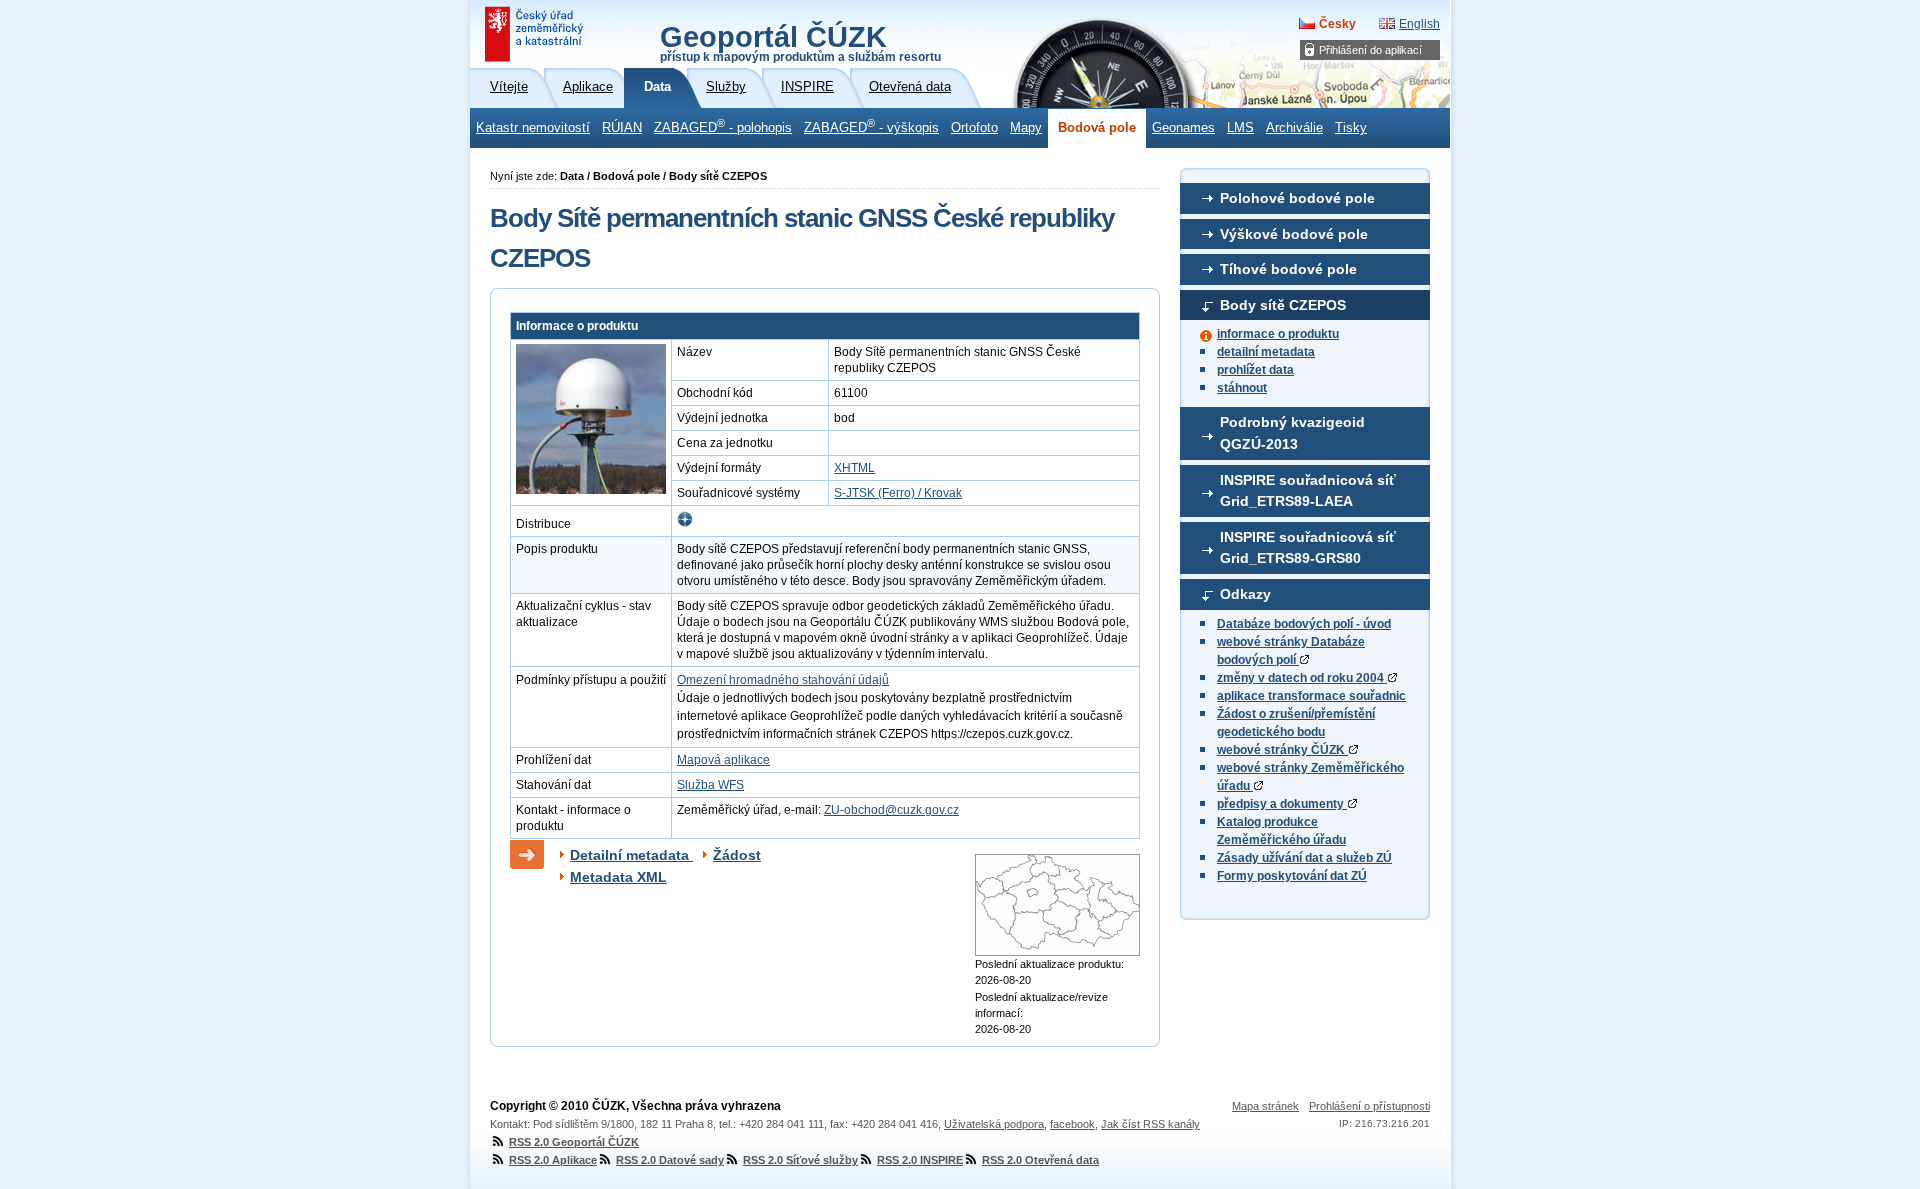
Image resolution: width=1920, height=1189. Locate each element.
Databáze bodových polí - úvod (1304, 624)
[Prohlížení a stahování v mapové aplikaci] (685, 524)
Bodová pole (1097, 128)
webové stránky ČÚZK (1282, 750)
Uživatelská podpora (994, 1124)
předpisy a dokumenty (1282, 804)
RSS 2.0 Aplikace (553, 1160)
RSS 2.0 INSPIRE (920, 1160)
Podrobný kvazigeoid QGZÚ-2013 (1292, 433)
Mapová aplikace (723, 760)
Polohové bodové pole (1297, 198)
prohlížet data (1255, 370)
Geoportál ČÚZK (800, 42)
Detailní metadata (631, 855)
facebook (1072, 1124)
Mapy (1026, 128)
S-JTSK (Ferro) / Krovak (898, 493)
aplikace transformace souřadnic (1311, 696)
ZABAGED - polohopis (723, 126)
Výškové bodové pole (1294, 234)
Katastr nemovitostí (533, 128)
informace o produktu (1278, 334)
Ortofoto (974, 128)
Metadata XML (618, 877)
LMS (1240, 128)
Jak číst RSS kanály (1150, 1124)
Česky (1337, 24)
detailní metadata (1266, 352)
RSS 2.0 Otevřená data (1040, 1160)
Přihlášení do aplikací (1370, 50)
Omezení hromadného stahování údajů (783, 680)
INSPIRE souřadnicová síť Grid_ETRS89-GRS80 (1308, 548)
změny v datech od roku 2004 (1302, 678)
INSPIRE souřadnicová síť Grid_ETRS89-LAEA (1308, 491)
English (1419, 24)
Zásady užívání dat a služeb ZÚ (1304, 858)
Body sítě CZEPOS (1283, 305)
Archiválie (1294, 128)
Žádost (737, 855)
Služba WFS (710, 785)
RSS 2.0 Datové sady (670, 1160)
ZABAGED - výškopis (871, 126)
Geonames (1183, 128)
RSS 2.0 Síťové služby (800, 1160)
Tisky (1351, 128)
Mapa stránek (1265, 1106)
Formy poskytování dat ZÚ (1292, 876)
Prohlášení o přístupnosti (1369, 1106)
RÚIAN (622, 128)
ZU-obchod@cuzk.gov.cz (891, 810)
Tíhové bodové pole (1288, 269)
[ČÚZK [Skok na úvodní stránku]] (536, 34)
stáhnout (1242, 388)
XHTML (854, 468)
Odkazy (1245, 594)
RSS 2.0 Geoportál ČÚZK (574, 1142)
